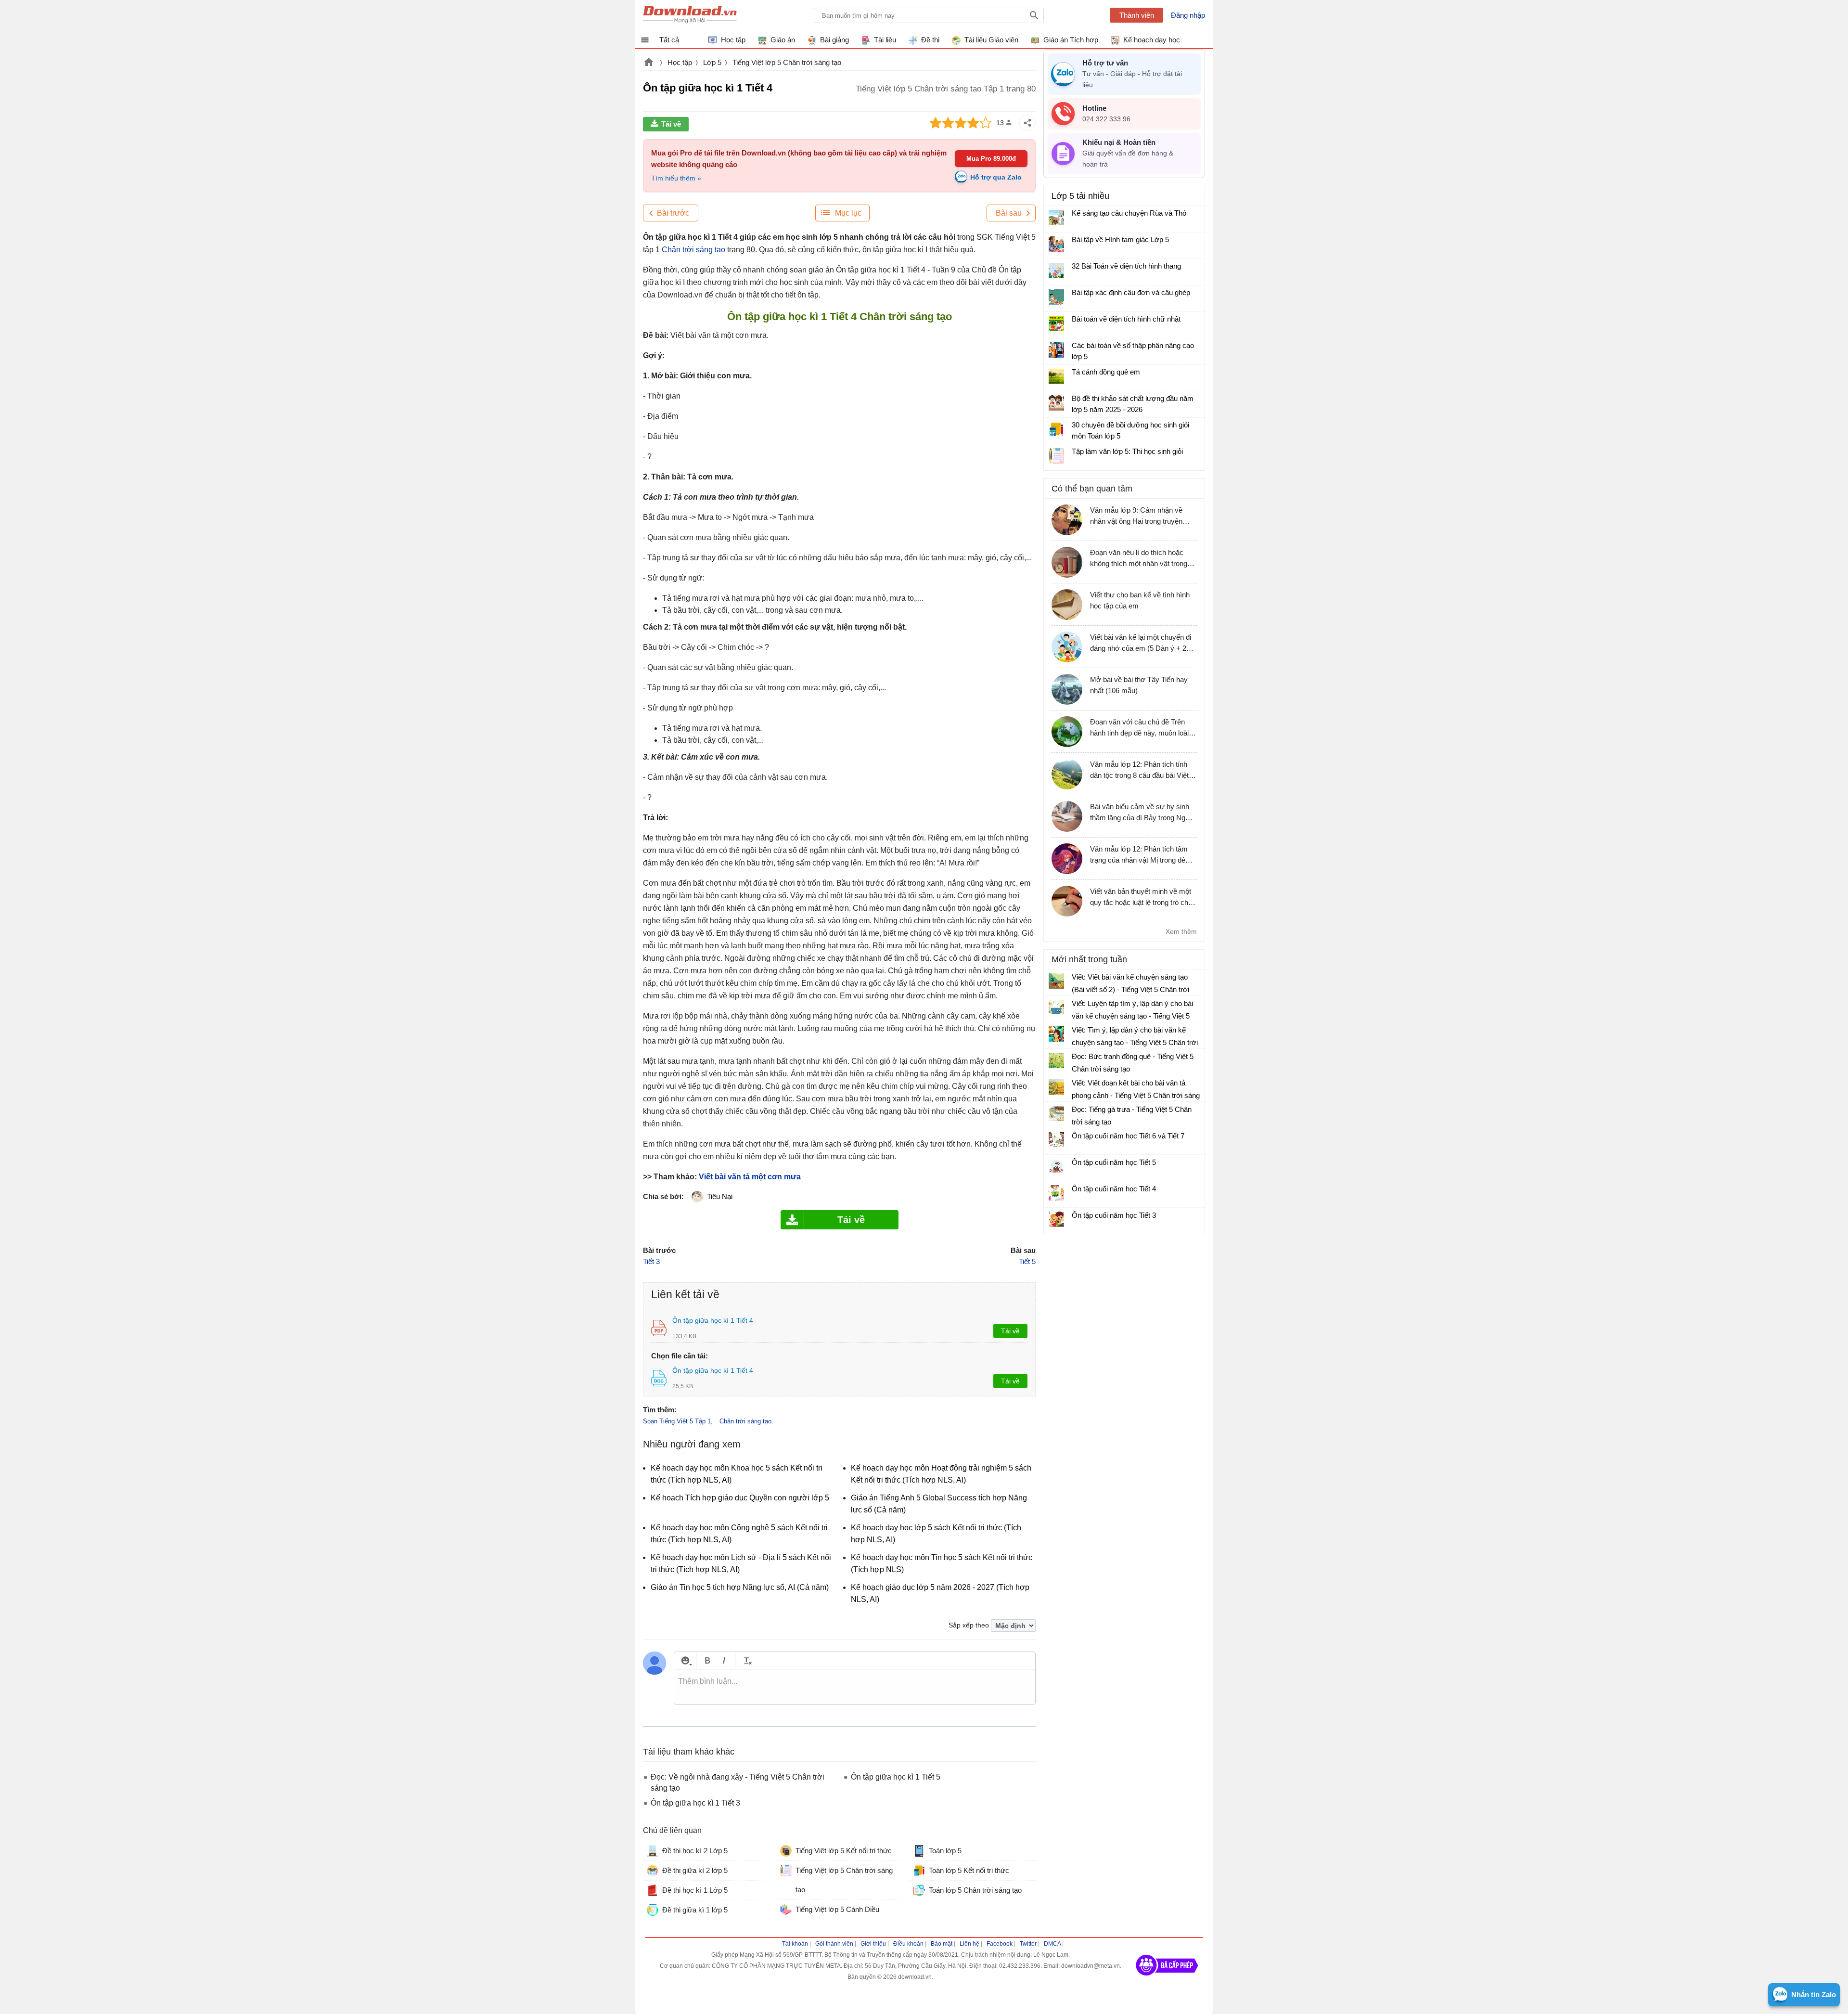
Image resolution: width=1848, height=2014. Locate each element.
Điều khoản (908, 1944)
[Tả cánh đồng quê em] (1056, 376)
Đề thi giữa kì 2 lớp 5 (695, 1870)
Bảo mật (942, 1944)
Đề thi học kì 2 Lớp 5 (695, 1851)
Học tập (680, 62)
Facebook (1000, 1944)
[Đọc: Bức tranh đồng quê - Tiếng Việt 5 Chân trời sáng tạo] (1056, 1060)
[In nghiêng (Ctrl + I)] (724, 1660)
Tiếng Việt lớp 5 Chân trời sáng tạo (787, 62)
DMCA (1052, 1944)
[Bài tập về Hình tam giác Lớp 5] (1056, 244)
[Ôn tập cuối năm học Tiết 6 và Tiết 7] (1056, 1140)
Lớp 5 (712, 62)
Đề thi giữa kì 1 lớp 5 (695, 1910)
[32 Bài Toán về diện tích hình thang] (1056, 271)
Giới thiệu (873, 1944)
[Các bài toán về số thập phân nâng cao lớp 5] (1056, 350)
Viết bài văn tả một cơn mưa (750, 1177)
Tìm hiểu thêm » (676, 178)
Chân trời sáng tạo (693, 250)
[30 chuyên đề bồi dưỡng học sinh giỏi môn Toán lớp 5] (1056, 429)
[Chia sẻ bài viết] (1027, 123)
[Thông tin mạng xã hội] (1167, 1979)
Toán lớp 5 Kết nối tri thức (969, 1870)
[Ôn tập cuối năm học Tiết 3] (1056, 1219)
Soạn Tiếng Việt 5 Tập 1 (677, 1421)
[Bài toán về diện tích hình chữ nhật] (1056, 323)
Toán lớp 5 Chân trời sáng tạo (975, 1890)
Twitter (1028, 1944)
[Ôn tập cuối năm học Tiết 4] (1056, 1193)
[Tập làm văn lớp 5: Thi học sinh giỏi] (1056, 456)
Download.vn (649, 63)
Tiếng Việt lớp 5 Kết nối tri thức (844, 1851)
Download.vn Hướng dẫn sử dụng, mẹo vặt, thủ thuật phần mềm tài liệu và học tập (690, 15)
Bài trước (673, 213)
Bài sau (1009, 213)
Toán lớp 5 (945, 1851)
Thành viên (1137, 15)
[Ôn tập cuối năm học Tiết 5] (1056, 1166)
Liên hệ (969, 1944)
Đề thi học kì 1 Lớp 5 (695, 1890)
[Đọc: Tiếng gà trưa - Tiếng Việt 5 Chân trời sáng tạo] (1056, 1113)
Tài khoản (795, 1944)
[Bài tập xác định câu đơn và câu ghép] (1056, 297)
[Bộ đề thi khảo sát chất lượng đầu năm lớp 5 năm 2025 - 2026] (1056, 403)
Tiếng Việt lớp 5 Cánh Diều (837, 1909)
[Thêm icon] (685, 1660)
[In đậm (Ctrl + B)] (707, 1660)
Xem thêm (1181, 931)
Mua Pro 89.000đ (991, 159)
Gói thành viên (834, 1944)
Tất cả (669, 40)
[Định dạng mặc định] (746, 1660)
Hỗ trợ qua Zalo (996, 177)
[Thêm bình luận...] (855, 1687)
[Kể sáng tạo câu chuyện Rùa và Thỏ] (1056, 218)
